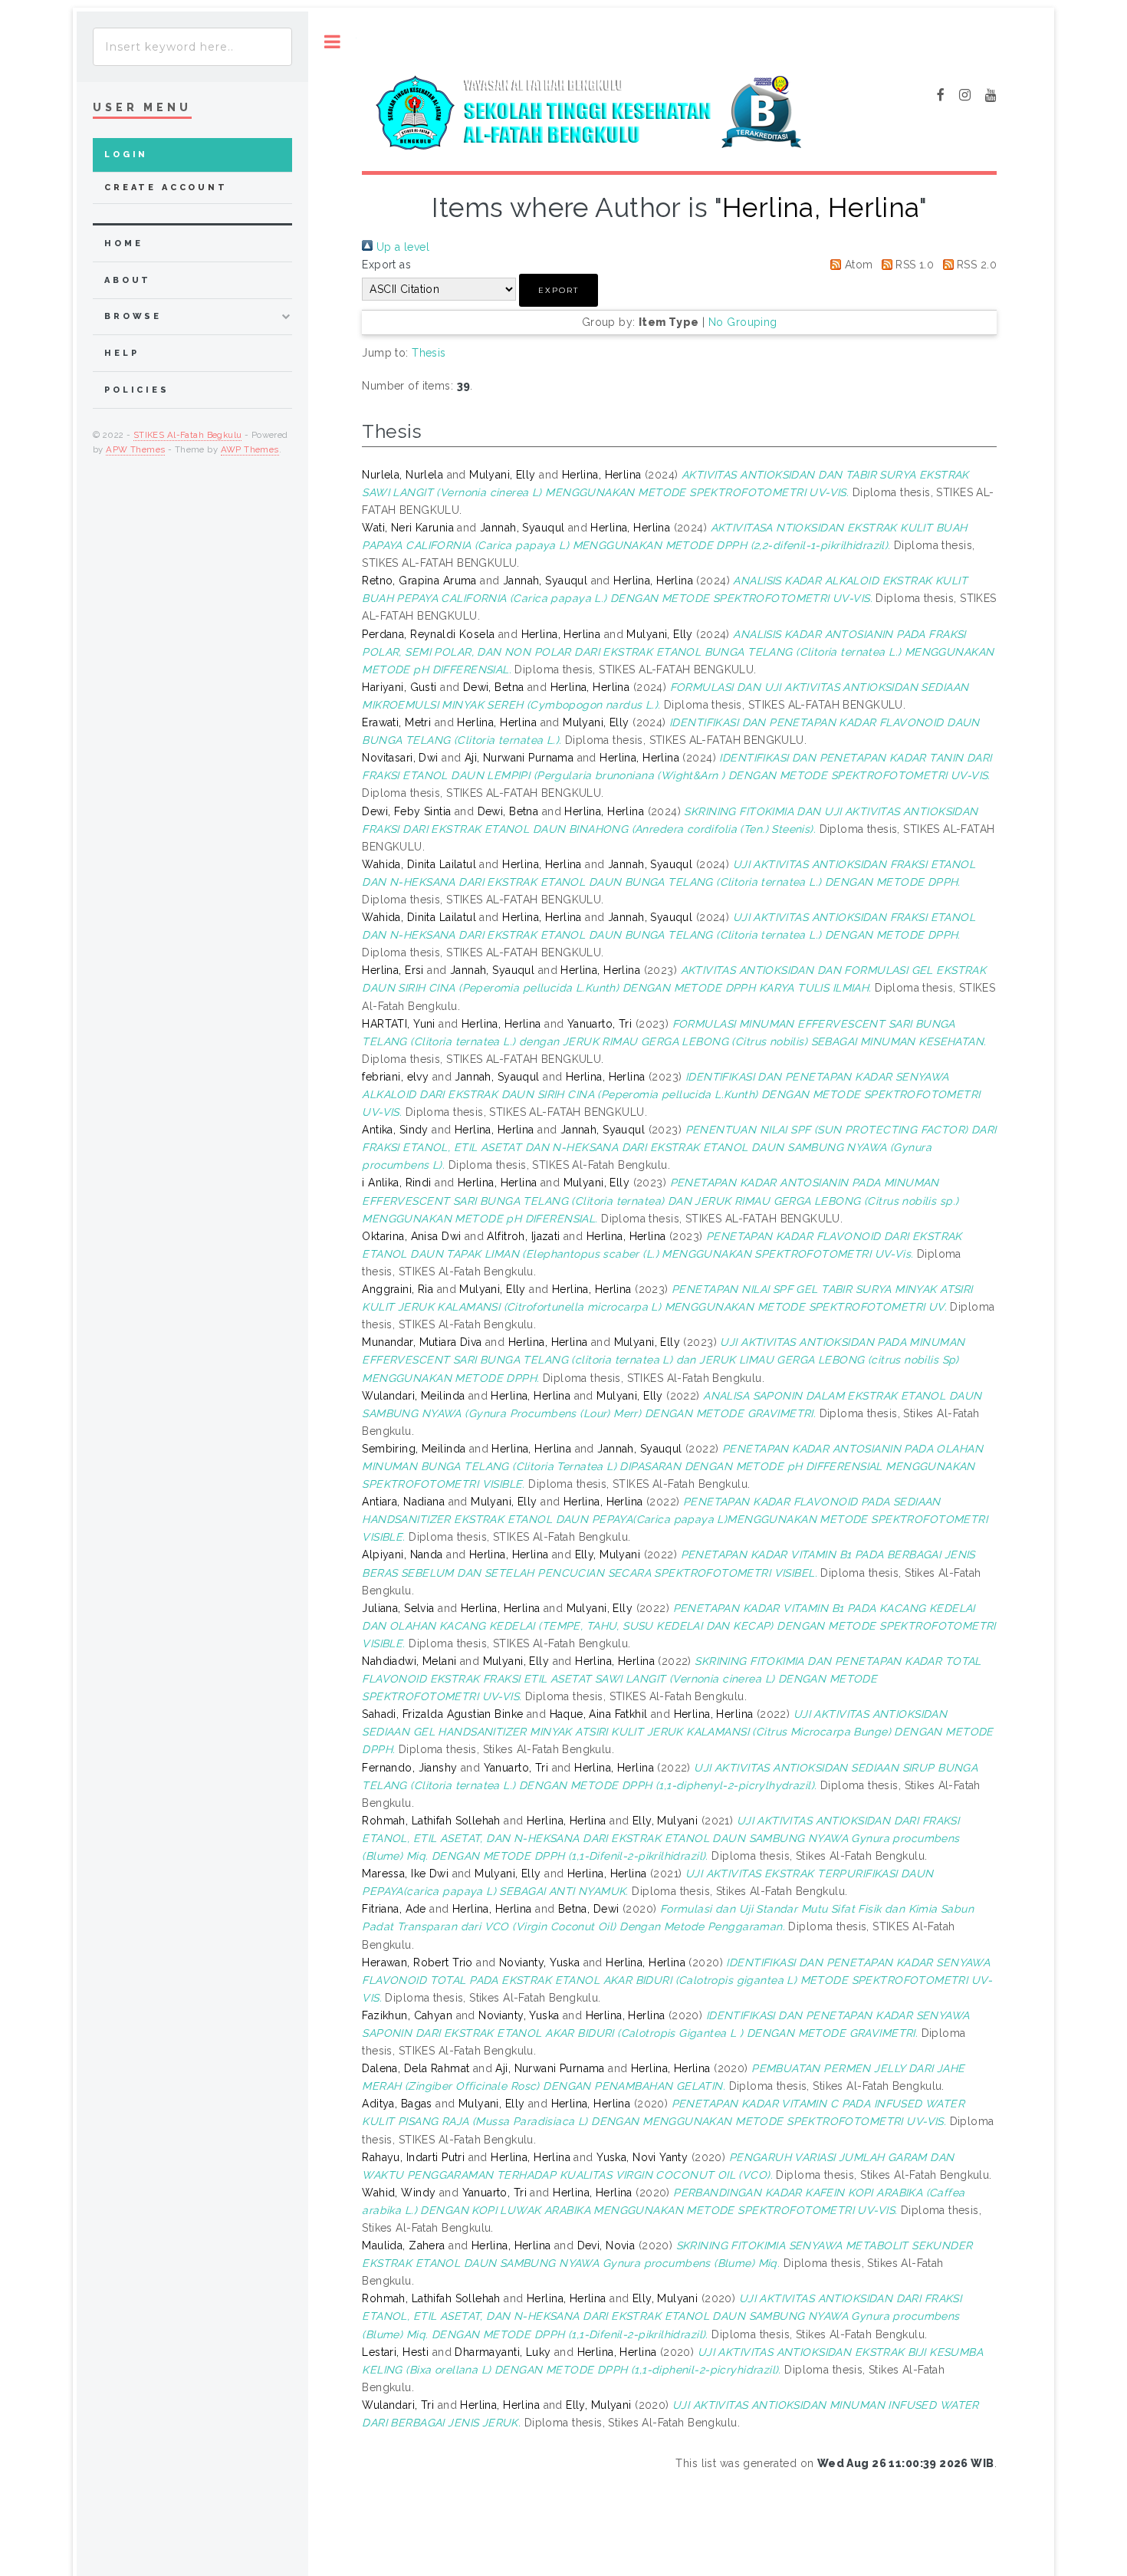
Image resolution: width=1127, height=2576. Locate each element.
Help (122, 353)
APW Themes (135, 449)
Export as (386, 265)
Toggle (332, 42)
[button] (559, 290)
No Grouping (743, 322)
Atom (857, 265)
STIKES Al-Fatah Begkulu (188, 435)
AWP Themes (250, 449)
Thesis (429, 353)
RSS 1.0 (913, 265)
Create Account (166, 188)
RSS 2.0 (975, 265)
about (128, 280)
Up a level (401, 247)
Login (126, 155)
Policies (137, 390)
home (123, 243)
